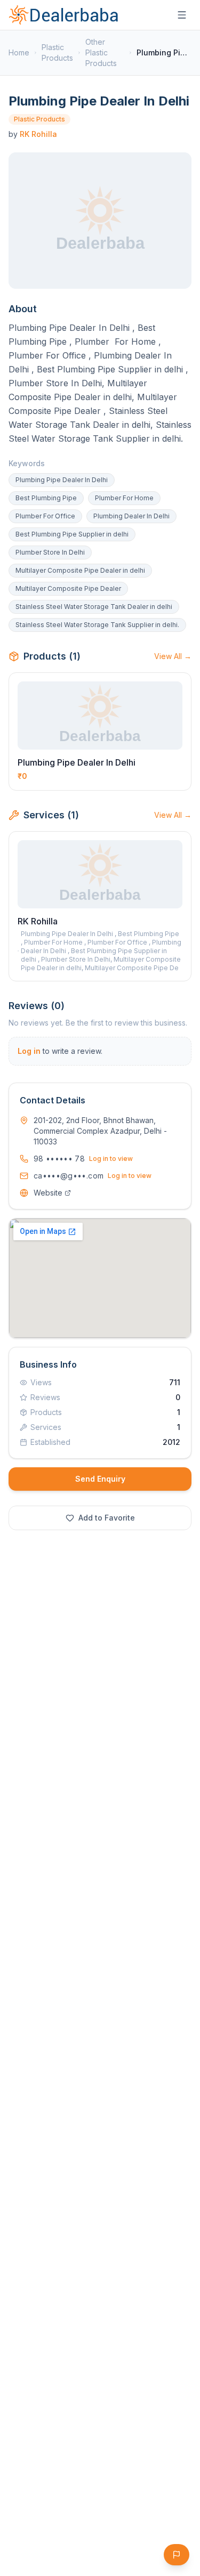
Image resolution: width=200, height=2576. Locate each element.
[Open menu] (182, 15)
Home (19, 52)
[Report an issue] (177, 2555)
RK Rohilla (38, 134)
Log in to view (111, 1159)
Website (48, 1193)
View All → (173, 656)
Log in (29, 1051)
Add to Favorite (107, 1518)
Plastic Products (57, 52)
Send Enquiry (100, 1479)
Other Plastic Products (101, 52)
